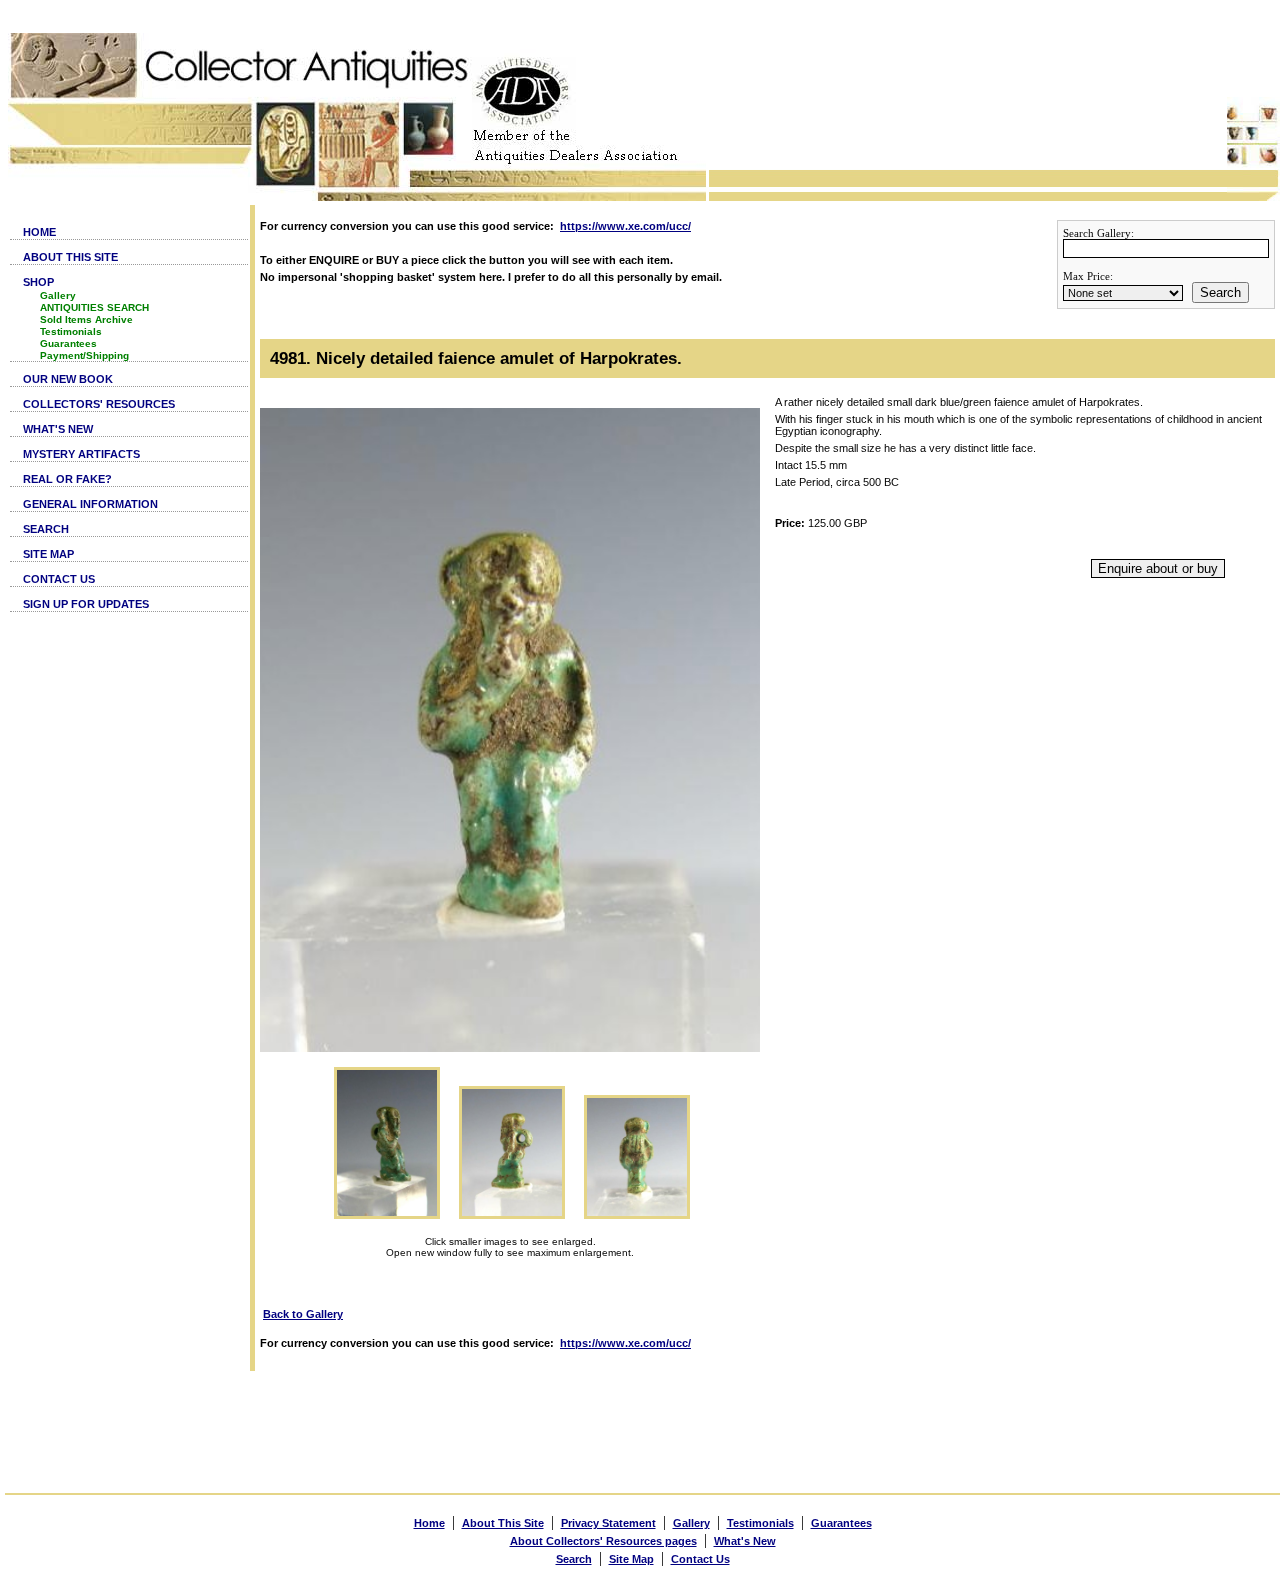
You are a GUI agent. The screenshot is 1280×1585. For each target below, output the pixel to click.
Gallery (58, 295)
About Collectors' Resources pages (603, 1541)
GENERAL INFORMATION (90, 504)
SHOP (38, 282)
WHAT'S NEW (58, 429)
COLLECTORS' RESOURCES (99, 404)
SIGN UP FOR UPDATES (86, 604)
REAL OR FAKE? (67, 479)
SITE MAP (48, 554)
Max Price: (1088, 276)
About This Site (503, 1523)
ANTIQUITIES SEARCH (94, 307)
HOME (39, 232)
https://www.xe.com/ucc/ (625, 226)
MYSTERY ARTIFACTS (81, 454)
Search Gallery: (1098, 233)
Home (429, 1523)
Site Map (631, 1559)
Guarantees (68, 343)
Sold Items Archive (86, 319)
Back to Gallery (303, 1314)
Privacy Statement (608, 1523)
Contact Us (700, 1559)
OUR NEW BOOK (68, 379)
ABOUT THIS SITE (70, 257)
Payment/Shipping (84, 355)
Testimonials (71, 331)
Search (1220, 292)
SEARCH (46, 529)
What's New (745, 1541)
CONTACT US (59, 579)
